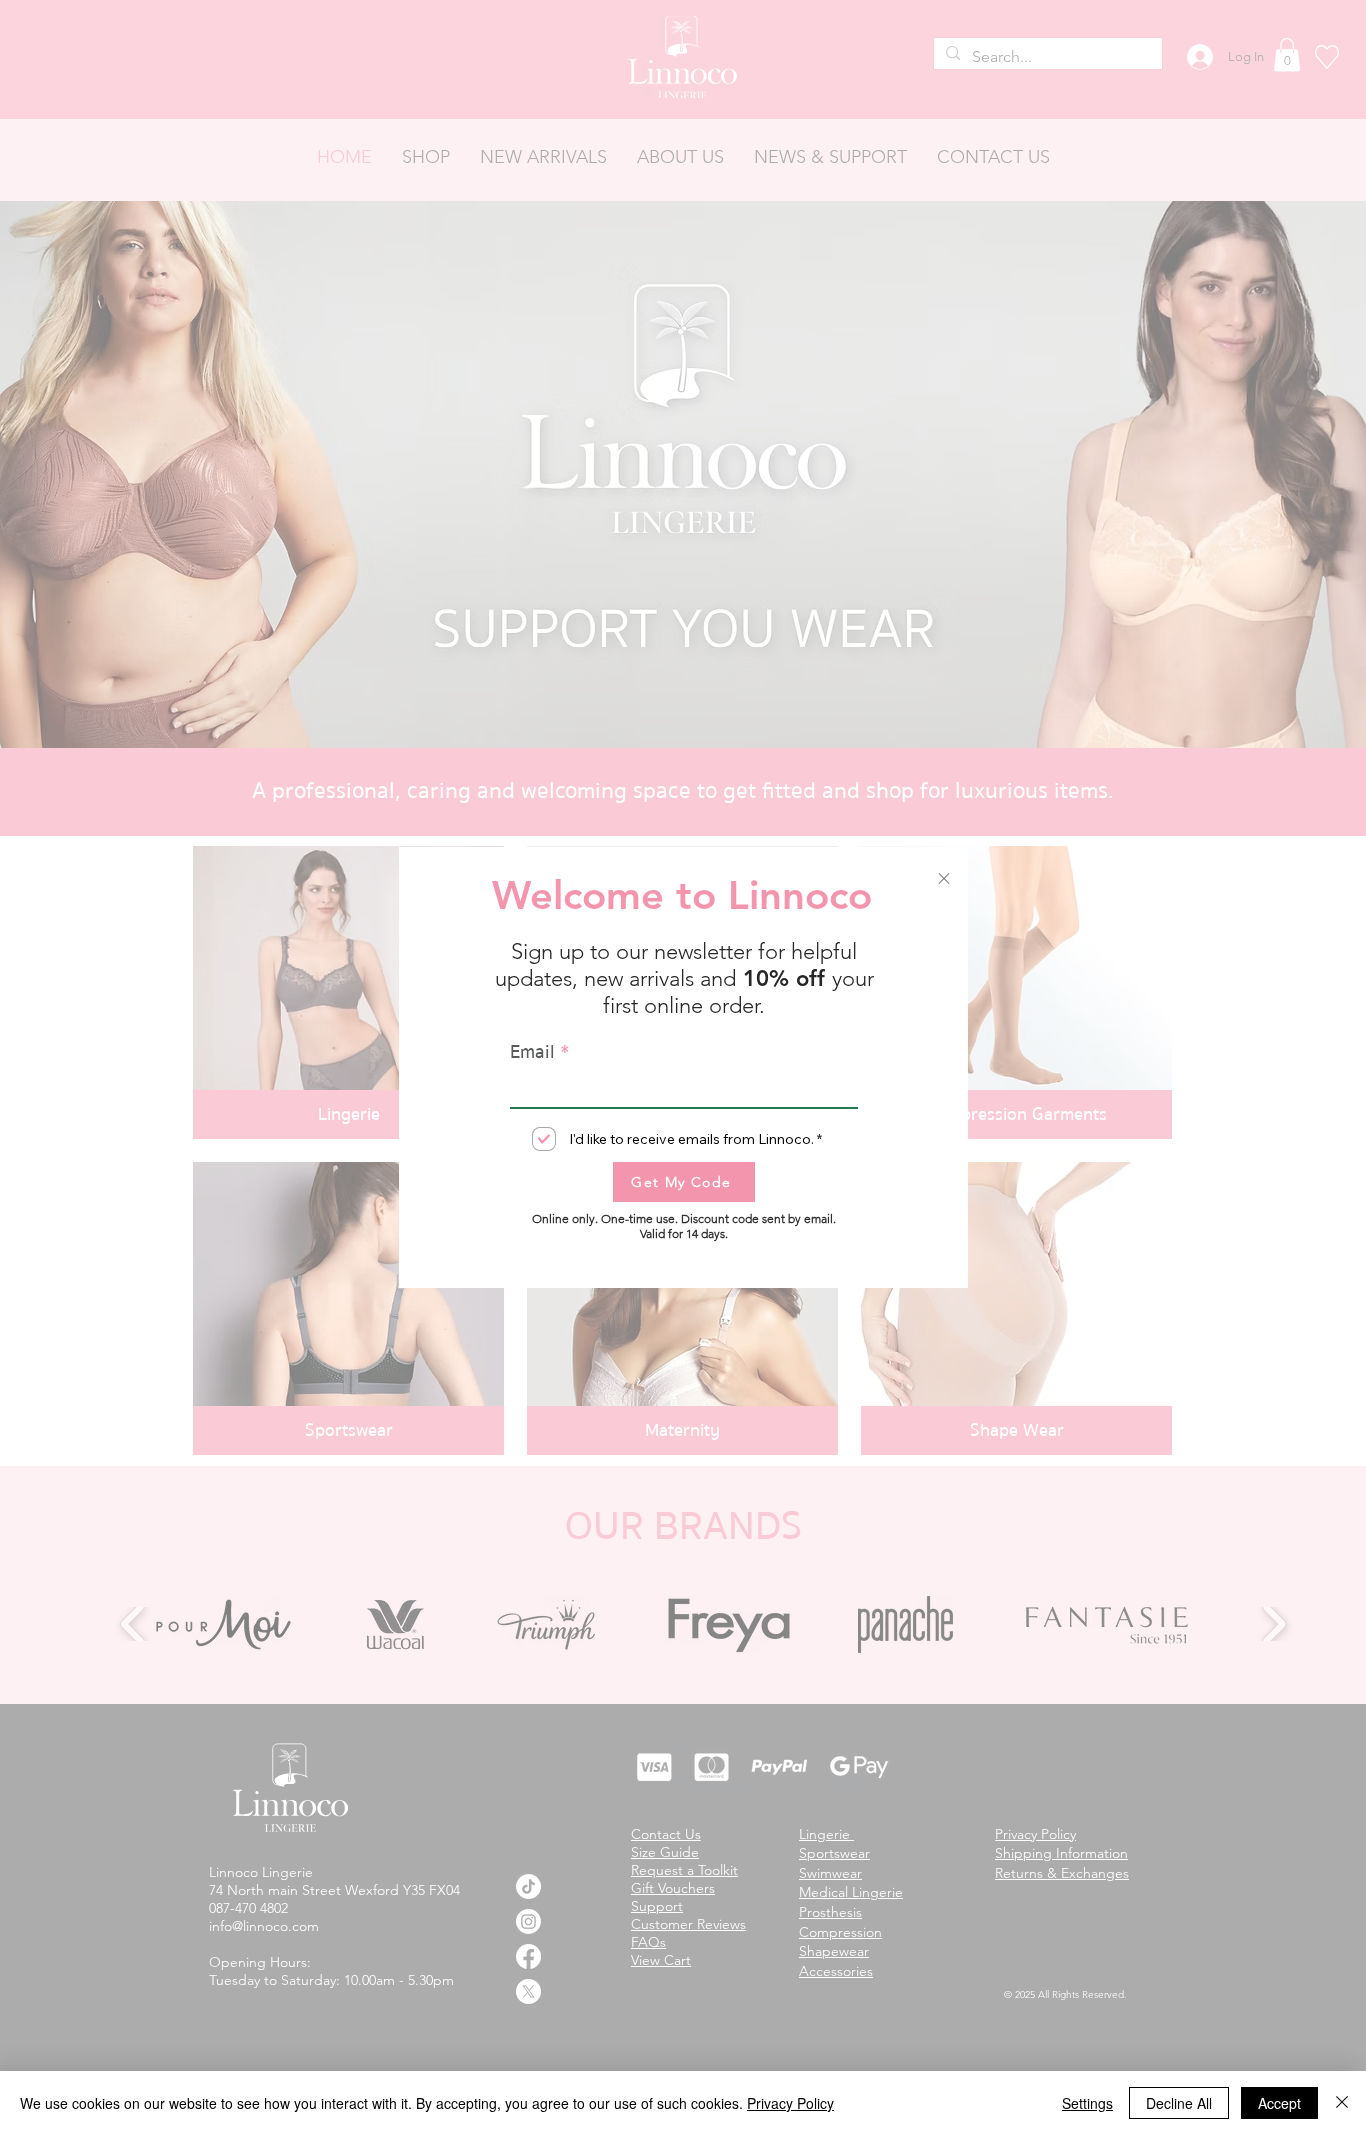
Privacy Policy (790, 2103)
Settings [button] (1087, 2103)
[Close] (1342, 2103)
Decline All (1179, 2103)
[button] (944, 878)
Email (532, 1052)
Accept (1279, 2103)
